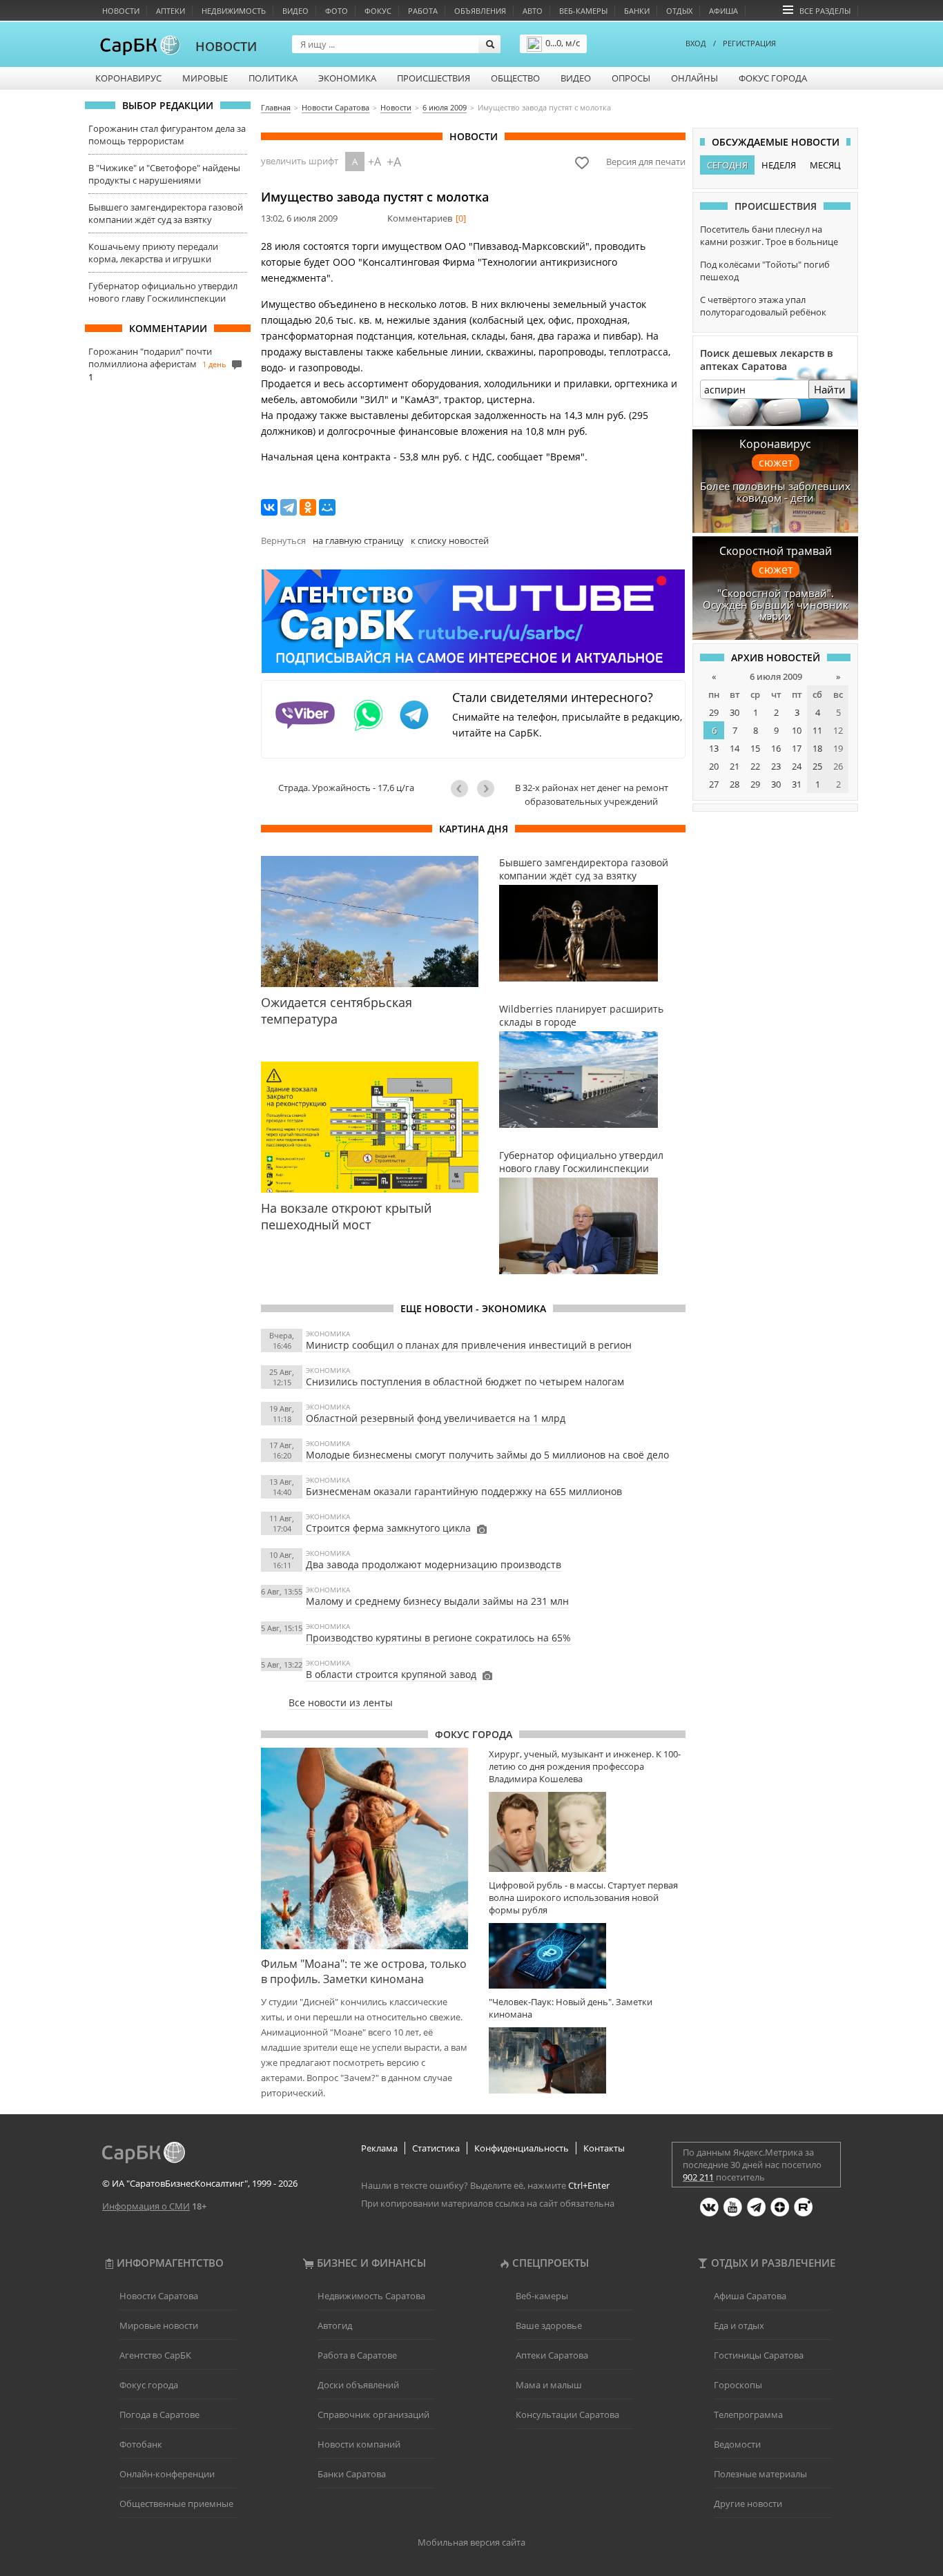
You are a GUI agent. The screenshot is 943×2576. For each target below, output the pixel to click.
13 (714, 748)
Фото (337, 11)
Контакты (604, 2148)
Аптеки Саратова (552, 2355)
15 (755, 748)
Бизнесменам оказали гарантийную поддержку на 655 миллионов (464, 1491)
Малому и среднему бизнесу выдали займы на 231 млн (437, 1601)
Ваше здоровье (549, 2325)
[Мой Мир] (327, 507)
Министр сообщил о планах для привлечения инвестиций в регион (469, 1345)
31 (797, 784)
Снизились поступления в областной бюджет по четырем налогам (465, 1382)
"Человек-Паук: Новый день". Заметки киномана (571, 2008)
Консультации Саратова (567, 2414)
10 (797, 730)
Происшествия (434, 78)
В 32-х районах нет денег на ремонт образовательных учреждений (592, 794)
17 (797, 748)
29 (714, 712)
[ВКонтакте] (269, 507)
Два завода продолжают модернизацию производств (434, 1564)
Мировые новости (159, 2325)
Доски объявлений (358, 2385)
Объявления (480, 11)
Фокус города (773, 78)
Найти (830, 389)
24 (797, 766)
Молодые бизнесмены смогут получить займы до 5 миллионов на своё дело (487, 1455)
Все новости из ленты (341, 1702)
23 (776, 766)
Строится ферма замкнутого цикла (388, 1528)
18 (817, 748)
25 (817, 766)
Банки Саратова (352, 2474)
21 (735, 766)
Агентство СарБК (155, 2355)
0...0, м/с (563, 43)
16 (776, 748)
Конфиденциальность (522, 2148)
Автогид (335, 2325)
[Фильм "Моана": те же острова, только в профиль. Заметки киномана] (364, 1848)
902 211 (698, 2177)
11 (817, 730)
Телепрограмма (748, 2414)
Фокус (378, 11)
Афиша (723, 11)
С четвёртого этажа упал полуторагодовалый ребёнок (763, 306)
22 (755, 766)
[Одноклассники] (308, 507)
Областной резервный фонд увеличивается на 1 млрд (436, 1418)
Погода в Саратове (159, 2414)
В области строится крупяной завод (391, 1674)
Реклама (379, 2148)
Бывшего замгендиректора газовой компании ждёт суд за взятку (166, 213)
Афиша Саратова (750, 2296)
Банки (637, 11)
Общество (515, 78)
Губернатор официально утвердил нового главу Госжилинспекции (163, 292)
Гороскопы (738, 2385)
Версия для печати (646, 162)
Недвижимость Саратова (371, 2296)
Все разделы (825, 11)
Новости (121, 11)
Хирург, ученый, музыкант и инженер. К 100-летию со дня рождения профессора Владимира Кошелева (585, 1766)
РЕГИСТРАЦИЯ (749, 43)
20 (714, 766)
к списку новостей (450, 540)
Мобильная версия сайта (471, 2542)
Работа (423, 11)
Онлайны (694, 78)
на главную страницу (358, 540)
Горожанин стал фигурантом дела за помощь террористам (167, 135)
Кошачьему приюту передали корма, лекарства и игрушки (153, 253)
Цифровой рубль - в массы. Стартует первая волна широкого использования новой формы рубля (583, 1897)
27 (714, 784)
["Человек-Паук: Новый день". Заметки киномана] (587, 2060)
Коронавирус (128, 78)
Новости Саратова (159, 2296)
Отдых (679, 11)
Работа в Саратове (357, 2355)
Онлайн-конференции (167, 2474)
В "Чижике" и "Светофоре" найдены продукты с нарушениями (164, 174)
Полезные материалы (760, 2474)
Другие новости (748, 2504)
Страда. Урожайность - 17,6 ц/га (346, 788)
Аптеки (171, 11)
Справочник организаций (373, 2414)
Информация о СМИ (146, 2206)
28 (735, 784)
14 (735, 748)
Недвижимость (234, 11)
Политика (273, 78)
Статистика (436, 2148)
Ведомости (737, 2444)
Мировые (205, 78)
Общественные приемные (176, 2504)
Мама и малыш (549, 2385)
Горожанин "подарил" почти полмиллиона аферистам (150, 358)
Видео (295, 11)
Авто (533, 11)
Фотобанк (141, 2444)
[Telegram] (289, 507)
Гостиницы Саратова (759, 2355)
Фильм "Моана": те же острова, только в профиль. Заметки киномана (364, 1971)
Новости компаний (359, 2444)
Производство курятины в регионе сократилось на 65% (438, 1638)
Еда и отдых (739, 2325)
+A (375, 162)
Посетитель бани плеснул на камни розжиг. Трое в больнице (769, 235)
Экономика (347, 78)
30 (735, 712)
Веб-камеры (583, 11)
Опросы (631, 78)
